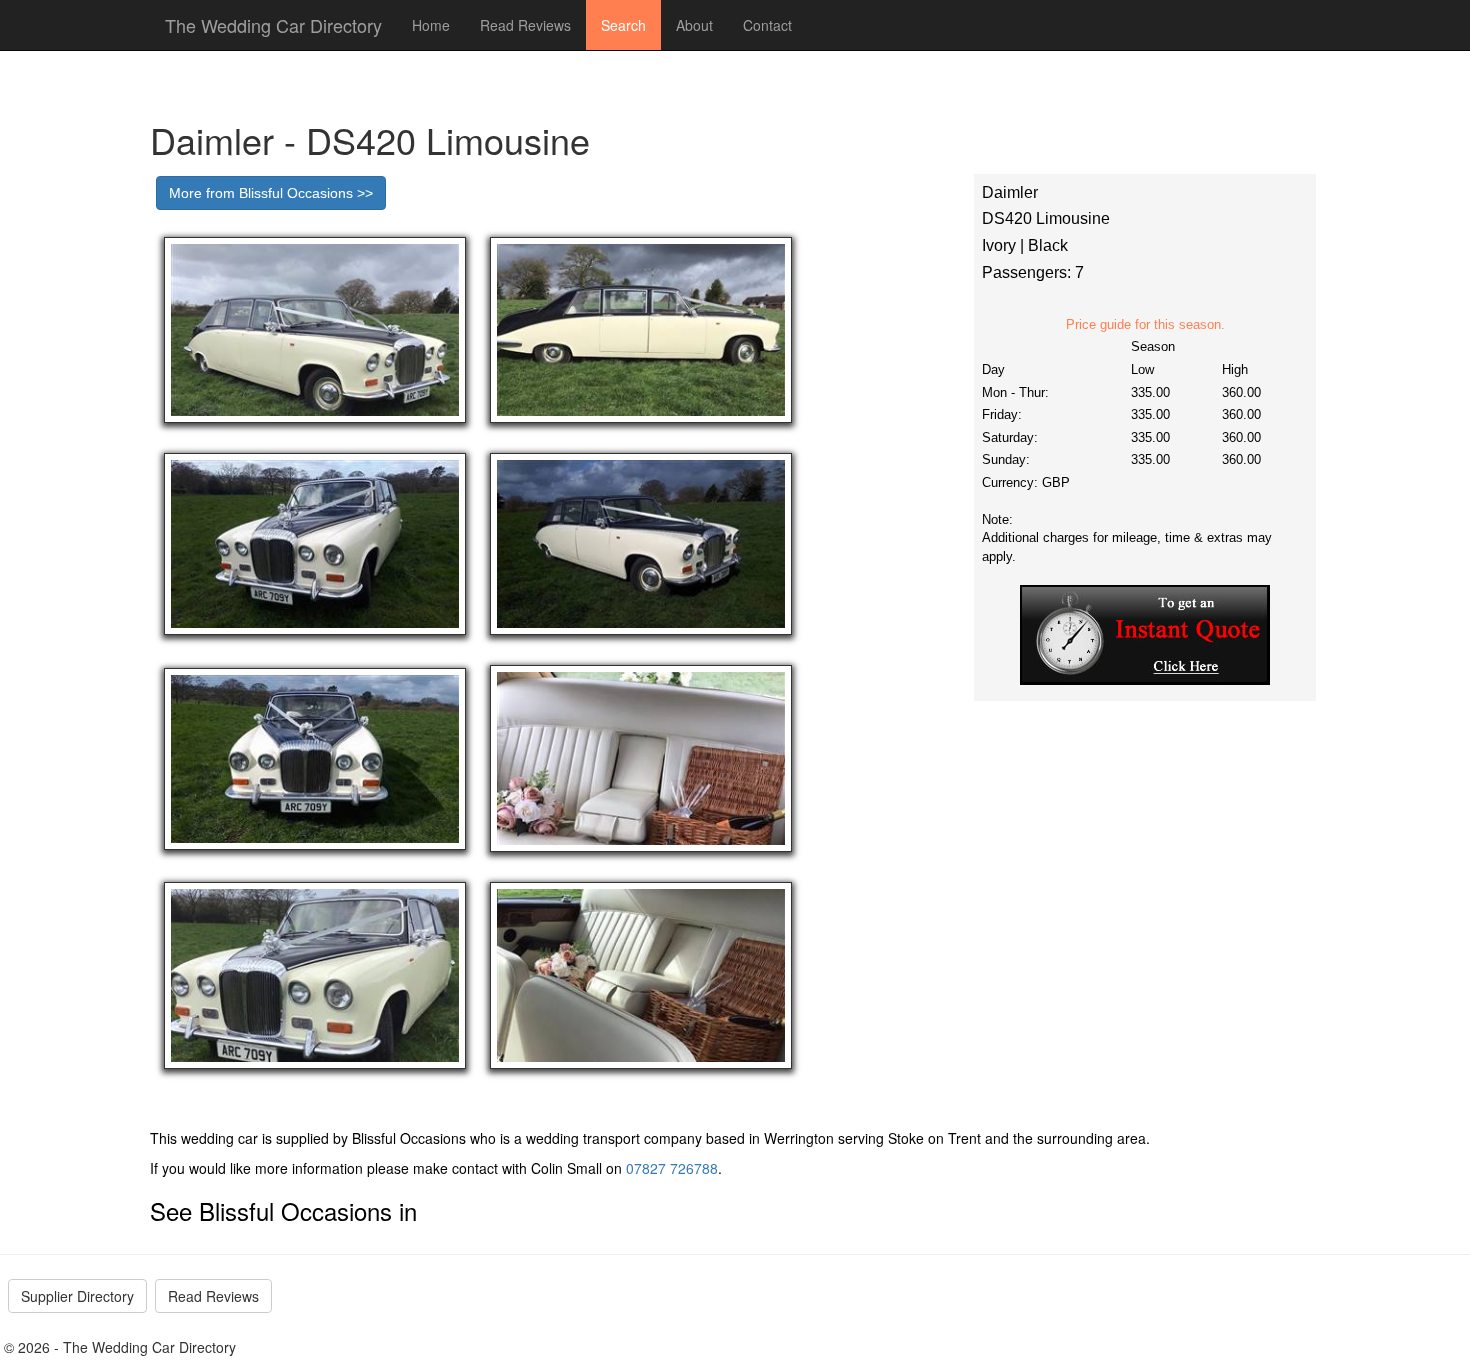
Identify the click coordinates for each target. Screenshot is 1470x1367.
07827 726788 (672, 1168)
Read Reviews (525, 25)
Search (623, 25)
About (694, 25)
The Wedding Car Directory (273, 25)
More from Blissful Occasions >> (271, 193)
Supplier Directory (77, 1296)
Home (431, 25)
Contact (767, 25)
